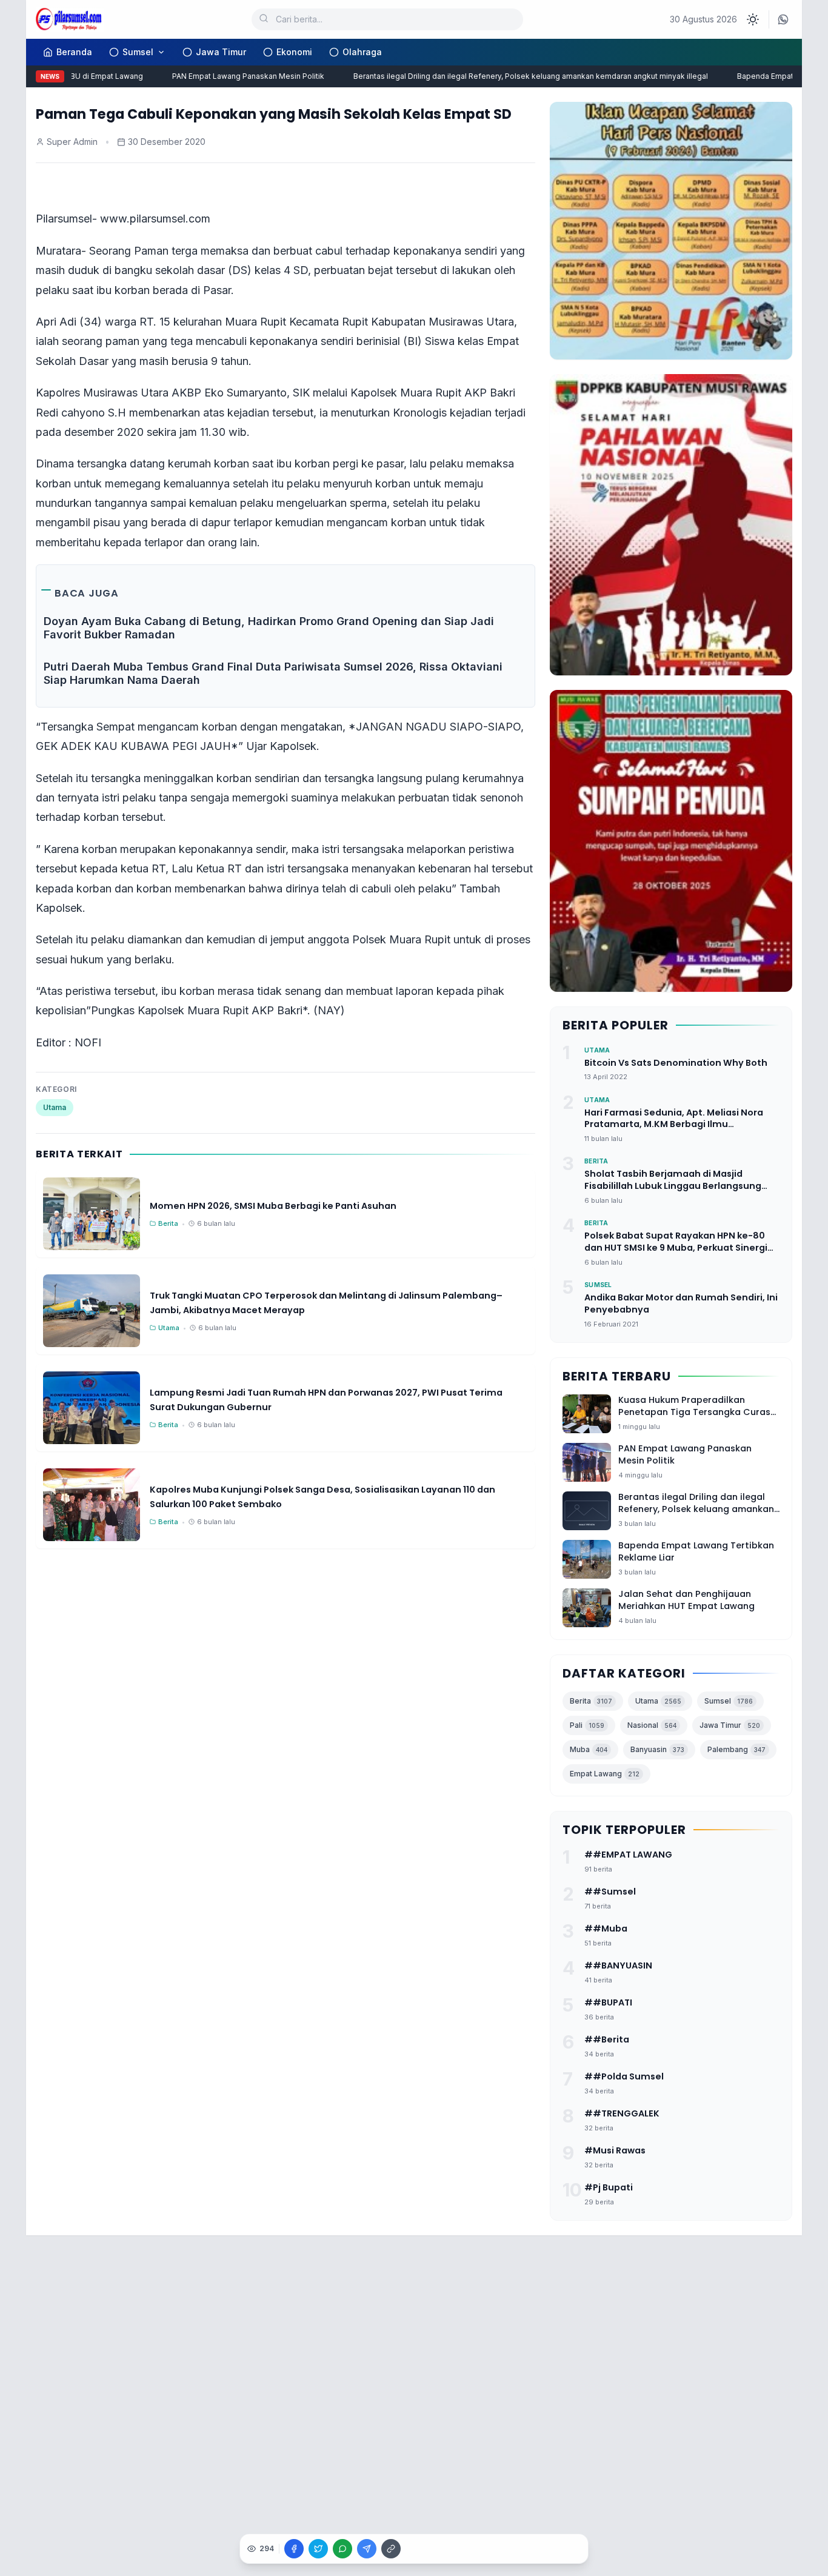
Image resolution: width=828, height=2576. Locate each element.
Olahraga (362, 52)
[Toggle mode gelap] (753, 19)
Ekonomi (294, 52)
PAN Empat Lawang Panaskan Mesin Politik (226, 76)
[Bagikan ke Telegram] (367, 2549)
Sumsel (138, 52)
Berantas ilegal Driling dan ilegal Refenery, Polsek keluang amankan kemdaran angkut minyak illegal (508, 76)
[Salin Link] (391, 2549)
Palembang (736, 1749)
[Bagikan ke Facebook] (294, 2549)
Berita (591, 1701)
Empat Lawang (605, 1774)
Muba (589, 1749)
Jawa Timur (221, 52)
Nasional (652, 1725)
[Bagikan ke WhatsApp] (342, 2549)
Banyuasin (657, 1749)
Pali (587, 1725)
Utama (55, 1107)
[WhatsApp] (783, 19)
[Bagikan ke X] (318, 2549)
